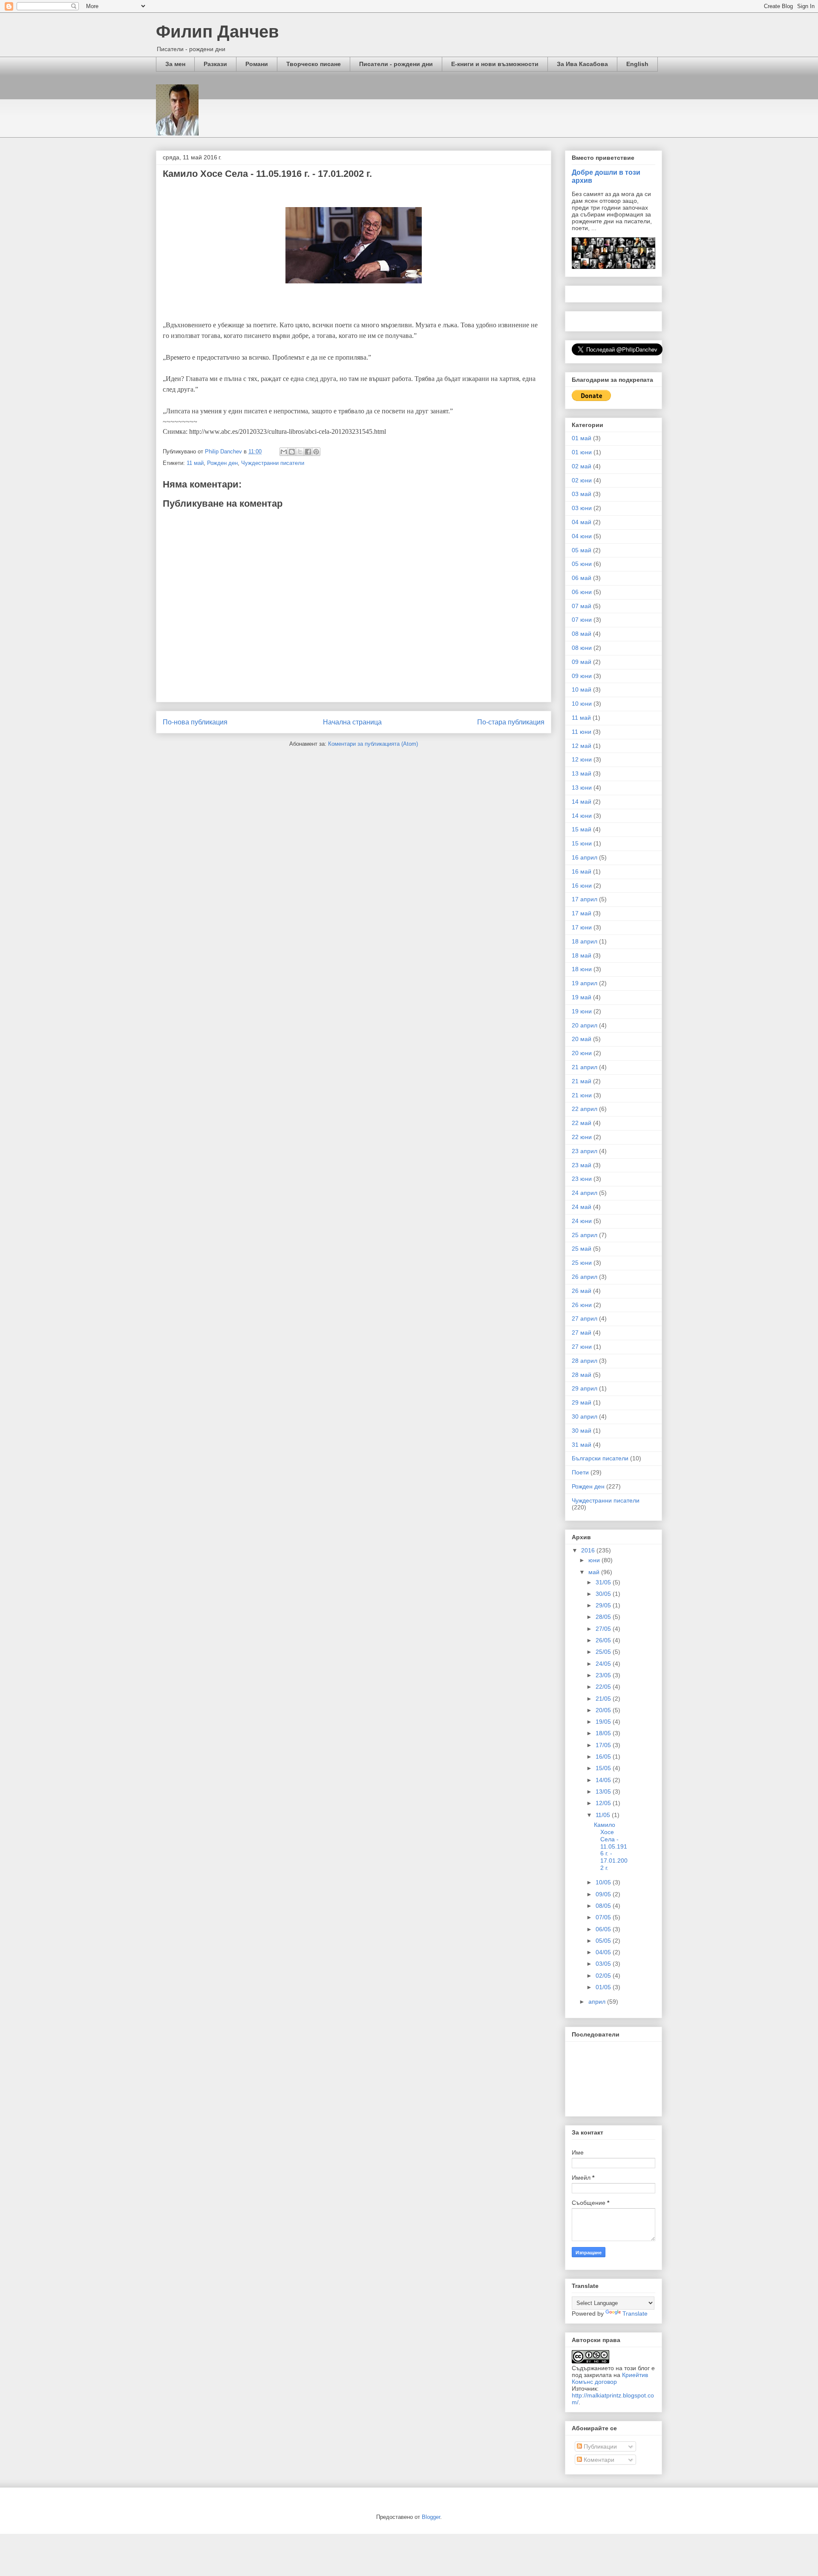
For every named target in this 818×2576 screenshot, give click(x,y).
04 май (582, 522)
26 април (585, 1277)
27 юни (582, 1347)
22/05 (604, 1687)
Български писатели (600, 1458)
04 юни (582, 536)
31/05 (604, 1582)
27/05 (604, 1629)
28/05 (604, 1617)
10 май (582, 689)
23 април (585, 1151)
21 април (585, 1067)
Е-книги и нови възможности (495, 64)
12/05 (604, 1803)
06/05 (604, 1929)
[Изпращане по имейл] (284, 452)
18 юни (582, 969)
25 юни (582, 1263)
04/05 (604, 1952)
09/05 (604, 1894)
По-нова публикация (195, 722)
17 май (582, 913)
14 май (582, 802)
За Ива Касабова (582, 64)
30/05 (604, 1594)
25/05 (604, 1652)
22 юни (582, 1137)
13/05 (604, 1791)
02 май (582, 466)
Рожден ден (222, 463)
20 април (585, 1025)
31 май (582, 1445)
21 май (582, 1081)
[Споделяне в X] (300, 452)
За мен (175, 64)
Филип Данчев (217, 32)
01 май (582, 438)
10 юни (582, 704)
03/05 (604, 1964)
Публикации (599, 2446)
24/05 (604, 1664)
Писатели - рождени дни (396, 64)
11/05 (604, 1815)
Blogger (431, 2517)
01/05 (604, 1987)
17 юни (582, 927)
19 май (582, 997)
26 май (582, 1291)
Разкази (215, 64)
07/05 (604, 1917)
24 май (582, 1207)
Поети (580, 1472)
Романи (257, 64)
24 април (585, 1193)
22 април (585, 1109)
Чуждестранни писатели (273, 463)
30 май (582, 1431)
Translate (635, 2313)
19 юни (582, 1011)
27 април (585, 1318)
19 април (585, 983)
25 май (582, 1249)
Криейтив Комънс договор (610, 2378)
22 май (582, 1123)
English (637, 64)
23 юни (582, 1179)
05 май (582, 550)
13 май (582, 773)
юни (595, 1560)
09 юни (582, 676)
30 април (585, 1416)
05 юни (582, 564)
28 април (585, 1361)
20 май (582, 1039)
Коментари (598, 2460)
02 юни (582, 480)
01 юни (582, 452)
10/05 (604, 1882)
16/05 (604, 1757)
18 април (585, 941)
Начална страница (352, 722)
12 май (582, 746)
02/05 (604, 1976)
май (595, 1572)
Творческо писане (314, 64)
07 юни (582, 620)
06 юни (582, 592)
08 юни (582, 648)
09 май (582, 662)
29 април (585, 1388)
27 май (582, 1333)
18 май (582, 955)
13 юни (582, 788)
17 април (585, 899)
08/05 (604, 1906)
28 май (582, 1375)
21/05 (604, 1699)
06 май (582, 578)
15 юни (582, 843)
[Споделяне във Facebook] (308, 452)
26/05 (604, 1640)
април (598, 2002)
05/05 (604, 1941)
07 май (582, 606)
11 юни (582, 732)
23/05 (604, 1675)
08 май (582, 634)
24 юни (582, 1221)
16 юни (582, 886)
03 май (582, 494)
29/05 (604, 1605)
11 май (195, 463)
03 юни (582, 508)
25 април (585, 1235)
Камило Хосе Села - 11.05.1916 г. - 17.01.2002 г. (611, 1846)
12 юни (582, 759)
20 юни (582, 1053)
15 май (582, 829)
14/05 (604, 1780)
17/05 (604, 1745)
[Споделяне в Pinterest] (316, 452)
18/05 (604, 1733)
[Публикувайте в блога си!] (292, 452)
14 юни (582, 816)
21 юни (582, 1095)
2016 (589, 1550)
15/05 (604, 1768)
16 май (582, 871)
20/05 (604, 1710)
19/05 (604, 1722)
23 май (582, 1165)
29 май (582, 1402)
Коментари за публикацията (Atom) (373, 744)
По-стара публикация (511, 722)
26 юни (582, 1305)
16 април (585, 857)
